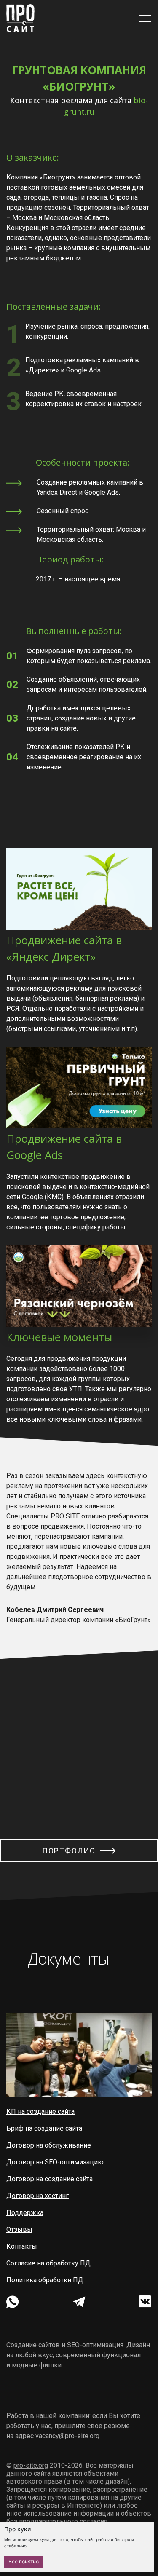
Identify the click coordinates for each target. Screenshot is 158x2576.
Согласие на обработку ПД (48, 2263)
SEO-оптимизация (95, 2345)
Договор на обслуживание (49, 2145)
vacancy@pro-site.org (67, 2436)
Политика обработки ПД (45, 2280)
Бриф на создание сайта (44, 2128)
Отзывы (19, 2229)
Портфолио (69, 1851)
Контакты (22, 2246)
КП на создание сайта (40, 2111)
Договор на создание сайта (50, 2179)
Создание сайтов (33, 2345)
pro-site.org (31, 2465)
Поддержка (25, 2213)
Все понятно (24, 2561)
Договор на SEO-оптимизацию (55, 2162)
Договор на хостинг (37, 2196)
